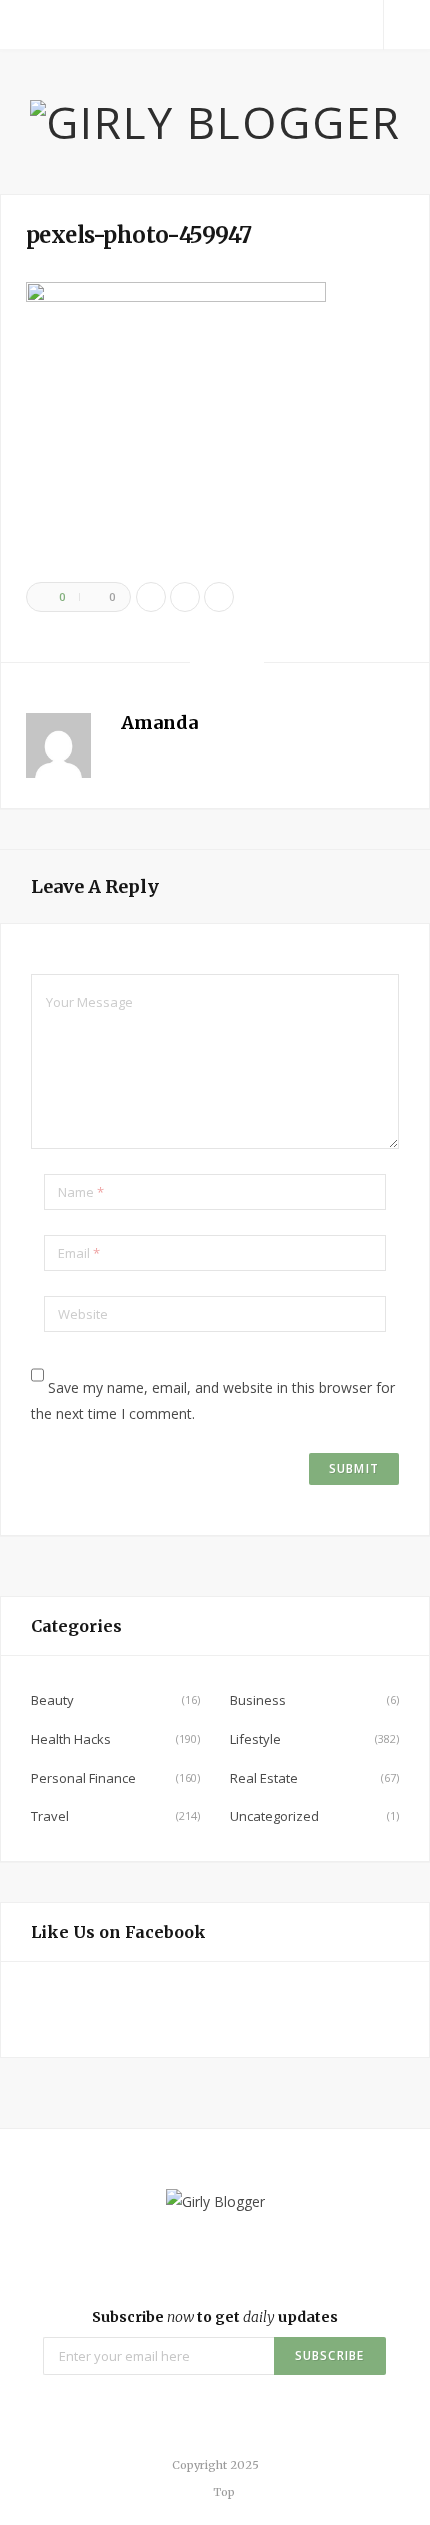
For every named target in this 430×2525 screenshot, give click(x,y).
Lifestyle (255, 1739)
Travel (50, 1816)
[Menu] (23, 25)
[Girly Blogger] (215, 122)
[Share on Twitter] (185, 597)
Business (258, 1700)
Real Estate (264, 1778)
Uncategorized (274, 1816)
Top (222, 2492)
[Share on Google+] (219, 597)
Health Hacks (71, 1739)
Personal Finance (83, 1778)
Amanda (159, 722)
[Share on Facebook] (151, 597)
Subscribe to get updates (215, 2317)
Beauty (52, 1700)
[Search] (407, 25)
